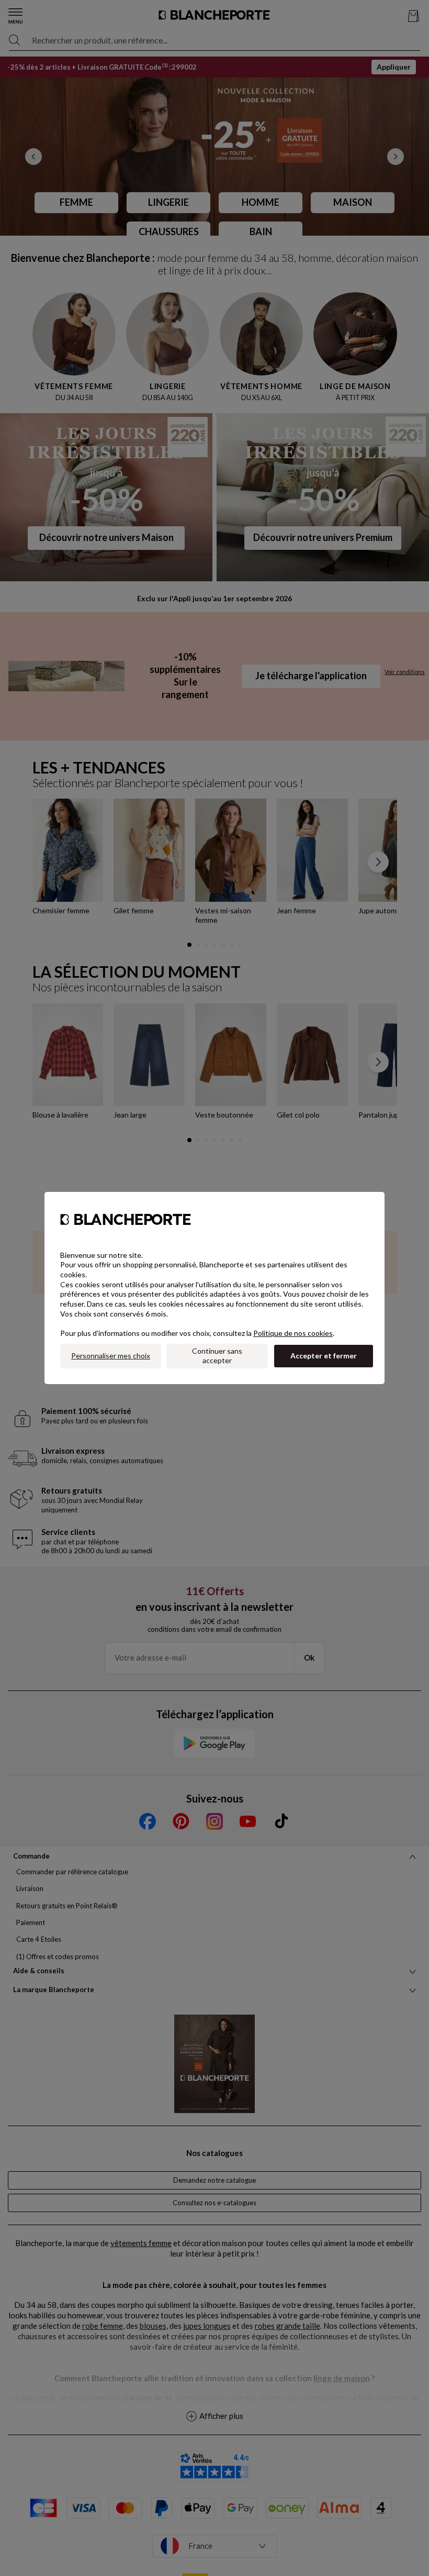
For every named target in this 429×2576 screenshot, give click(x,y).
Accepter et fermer (324, 1356)
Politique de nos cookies (293, 1333)
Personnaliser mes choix (111, 1356)
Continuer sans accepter (217, 1356)
